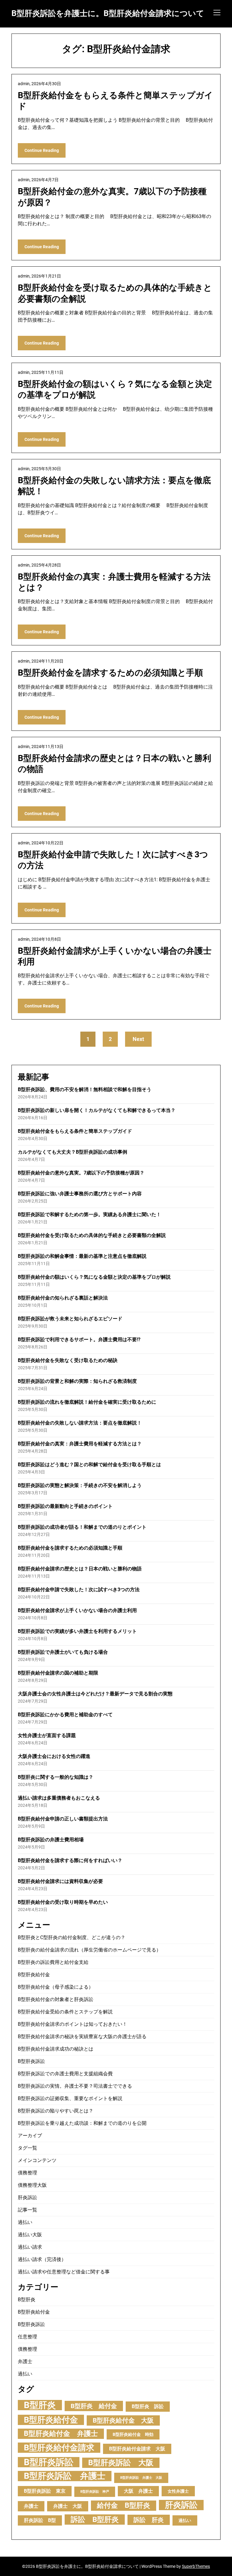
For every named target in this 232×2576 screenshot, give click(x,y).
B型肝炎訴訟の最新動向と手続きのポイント (65, 1506)
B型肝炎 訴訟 (148, 2406)
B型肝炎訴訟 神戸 (95, 2492)
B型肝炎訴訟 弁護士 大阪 (141, 2478)
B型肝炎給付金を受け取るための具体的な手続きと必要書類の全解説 (92, 1235)
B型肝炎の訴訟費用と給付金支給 (53, 1962)
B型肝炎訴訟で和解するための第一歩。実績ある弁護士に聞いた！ (89, 1214)
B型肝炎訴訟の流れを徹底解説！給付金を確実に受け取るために (87, 1402)
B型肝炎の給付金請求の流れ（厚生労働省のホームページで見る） (89, 1950)
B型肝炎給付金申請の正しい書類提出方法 (63, 1819)
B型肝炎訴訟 (31, 2061)
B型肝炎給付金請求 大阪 (137, 2449)
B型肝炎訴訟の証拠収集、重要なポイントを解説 (70, 2098)
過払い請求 (30, 2247)
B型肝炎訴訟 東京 (45, 2491)
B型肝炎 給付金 (94, 2406)
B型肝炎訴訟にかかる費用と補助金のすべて (65, 1715)
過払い (25, 2222)
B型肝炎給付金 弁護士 (61, 2434)
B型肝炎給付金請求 (59, 2448)
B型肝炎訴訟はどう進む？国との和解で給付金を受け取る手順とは (89, 1465)
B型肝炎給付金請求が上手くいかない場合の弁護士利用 (77, 1610)
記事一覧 (27, 2210)
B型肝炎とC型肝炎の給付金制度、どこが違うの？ (72, 1937)
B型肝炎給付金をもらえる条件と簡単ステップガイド (75, 1131)
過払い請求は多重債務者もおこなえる (59, 1798)
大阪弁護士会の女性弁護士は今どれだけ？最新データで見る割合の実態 (95, 1694)
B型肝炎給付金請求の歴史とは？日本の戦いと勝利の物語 (80, 1569)
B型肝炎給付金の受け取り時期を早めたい (63, 1902)
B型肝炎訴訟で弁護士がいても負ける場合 (63, 1652)
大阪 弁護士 (138, 2491)
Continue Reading (42, 150)
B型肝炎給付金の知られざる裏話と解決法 (63, 1298)
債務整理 (27, 2173)
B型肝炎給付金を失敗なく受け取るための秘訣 (68, 1360)
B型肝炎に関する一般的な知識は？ (56, 1777)
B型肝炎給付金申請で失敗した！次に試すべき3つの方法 (79, 1590)
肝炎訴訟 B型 (40, 2520)
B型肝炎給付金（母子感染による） (56, 1987)
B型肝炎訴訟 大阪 (121, 2463)
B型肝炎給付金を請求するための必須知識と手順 (110, 673)
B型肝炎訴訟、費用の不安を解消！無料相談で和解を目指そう (85, 1089)
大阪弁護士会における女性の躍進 (54, 1756)
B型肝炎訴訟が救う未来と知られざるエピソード (70, 1319)
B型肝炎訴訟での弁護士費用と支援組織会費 (65, 2074)
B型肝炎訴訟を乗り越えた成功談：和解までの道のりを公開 (82, 2123)
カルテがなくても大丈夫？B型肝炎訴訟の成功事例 (72, 1152)
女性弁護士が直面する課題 (47, 1735)
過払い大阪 (30, 2235)
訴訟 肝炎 (149, 2520)
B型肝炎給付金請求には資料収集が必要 (60, 1881)
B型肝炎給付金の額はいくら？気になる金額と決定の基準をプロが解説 (94, 1277)
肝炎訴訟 (27, 2197)
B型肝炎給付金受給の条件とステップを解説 (65, 2012)
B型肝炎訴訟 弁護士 (65, 2476)
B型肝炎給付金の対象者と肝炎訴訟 (56, 1999)
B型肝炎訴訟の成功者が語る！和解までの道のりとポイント (82, 1527)
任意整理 (27, 2337)
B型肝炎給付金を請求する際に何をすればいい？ (70, 1860)
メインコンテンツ (37, 2160)
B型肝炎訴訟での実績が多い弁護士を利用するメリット (77, 1631)
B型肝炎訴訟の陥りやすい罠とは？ (56, 2111)
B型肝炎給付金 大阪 (123, 2420)
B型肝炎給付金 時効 (133, 2434)
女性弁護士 (178, 2491)
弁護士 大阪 (68, 2506)
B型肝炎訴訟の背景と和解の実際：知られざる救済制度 (77, 1381)
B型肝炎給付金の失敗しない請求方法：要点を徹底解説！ (80, 1423)
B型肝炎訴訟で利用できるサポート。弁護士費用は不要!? (79, 1339)
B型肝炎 (27, 2300)
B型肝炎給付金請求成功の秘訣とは (56, 2049)
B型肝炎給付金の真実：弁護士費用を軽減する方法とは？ (80, 1444)
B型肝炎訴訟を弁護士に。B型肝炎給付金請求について (108, 13)
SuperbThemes (196, 2566)
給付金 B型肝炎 (124, 2505)
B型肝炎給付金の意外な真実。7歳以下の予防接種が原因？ (81, 1173)
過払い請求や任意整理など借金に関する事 (64, 2272)
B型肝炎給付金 (34, 1975)
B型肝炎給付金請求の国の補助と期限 (58, 1673)
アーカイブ (30, 2136)
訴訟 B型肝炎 (95, 2519)
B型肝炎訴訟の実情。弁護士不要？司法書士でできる (75, 2086)
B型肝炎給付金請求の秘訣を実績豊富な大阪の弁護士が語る (82, 2036)
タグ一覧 (27, 2148)
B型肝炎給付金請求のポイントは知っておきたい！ (72, 2024)
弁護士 (25, 2361)
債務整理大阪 (32, 2185)
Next (138, 1039)
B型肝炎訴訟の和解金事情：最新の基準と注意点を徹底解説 (82, 1256)
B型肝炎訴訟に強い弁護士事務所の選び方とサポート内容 (80, 1194)
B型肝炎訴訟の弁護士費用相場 (51, 1840)
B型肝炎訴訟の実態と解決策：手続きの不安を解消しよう (80, 1485)
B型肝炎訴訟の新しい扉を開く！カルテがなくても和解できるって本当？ (97, 1110)
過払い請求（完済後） (42, 2259)
